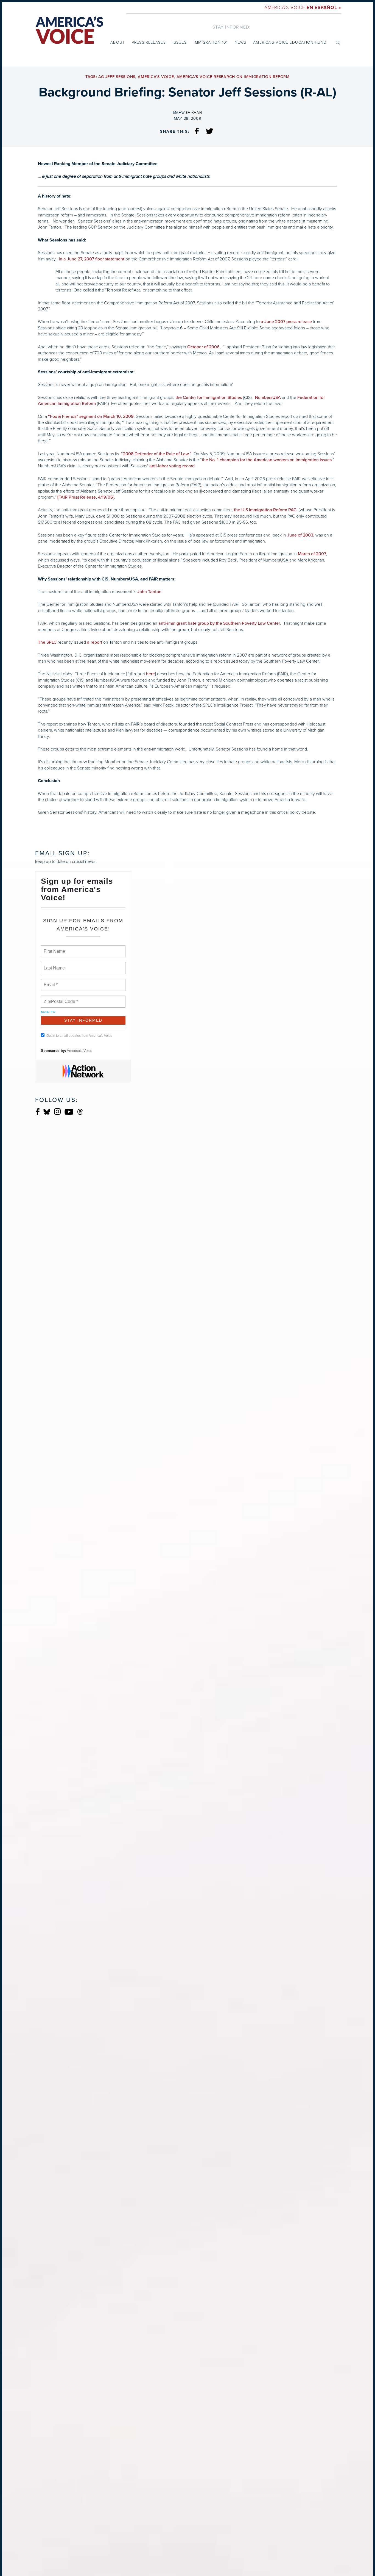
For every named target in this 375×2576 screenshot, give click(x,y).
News (240, 42)
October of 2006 (203, 347)
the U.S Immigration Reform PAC (265, 510)
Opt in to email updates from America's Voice (79, 1036)
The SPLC (47, 642)
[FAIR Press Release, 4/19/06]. (86, 497)
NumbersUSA (268, 398)
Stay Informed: (232, 27)
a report (95, 642)
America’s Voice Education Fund (290, 42)
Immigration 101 (211, 42)
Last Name (53, 965)
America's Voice (303, 8)
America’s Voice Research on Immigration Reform (233, 77)
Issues (180, 42)
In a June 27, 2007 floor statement (92, 259)
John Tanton (149, 592)
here (150, 674)
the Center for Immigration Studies (209, 398)
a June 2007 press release (286, 322)
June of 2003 (300, 535)
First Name (54, 948)
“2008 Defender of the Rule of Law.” (156, 454)
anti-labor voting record (172, 466)
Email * (50, 982)
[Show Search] (338, 42)
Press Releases (149, 42)
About (118, 42)
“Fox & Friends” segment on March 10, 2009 (91, 416)
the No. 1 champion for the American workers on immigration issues (267, 460)
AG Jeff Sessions (117, 77)
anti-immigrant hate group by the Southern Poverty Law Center (219, 623)
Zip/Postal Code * (60, 998)
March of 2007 (311, 554)
